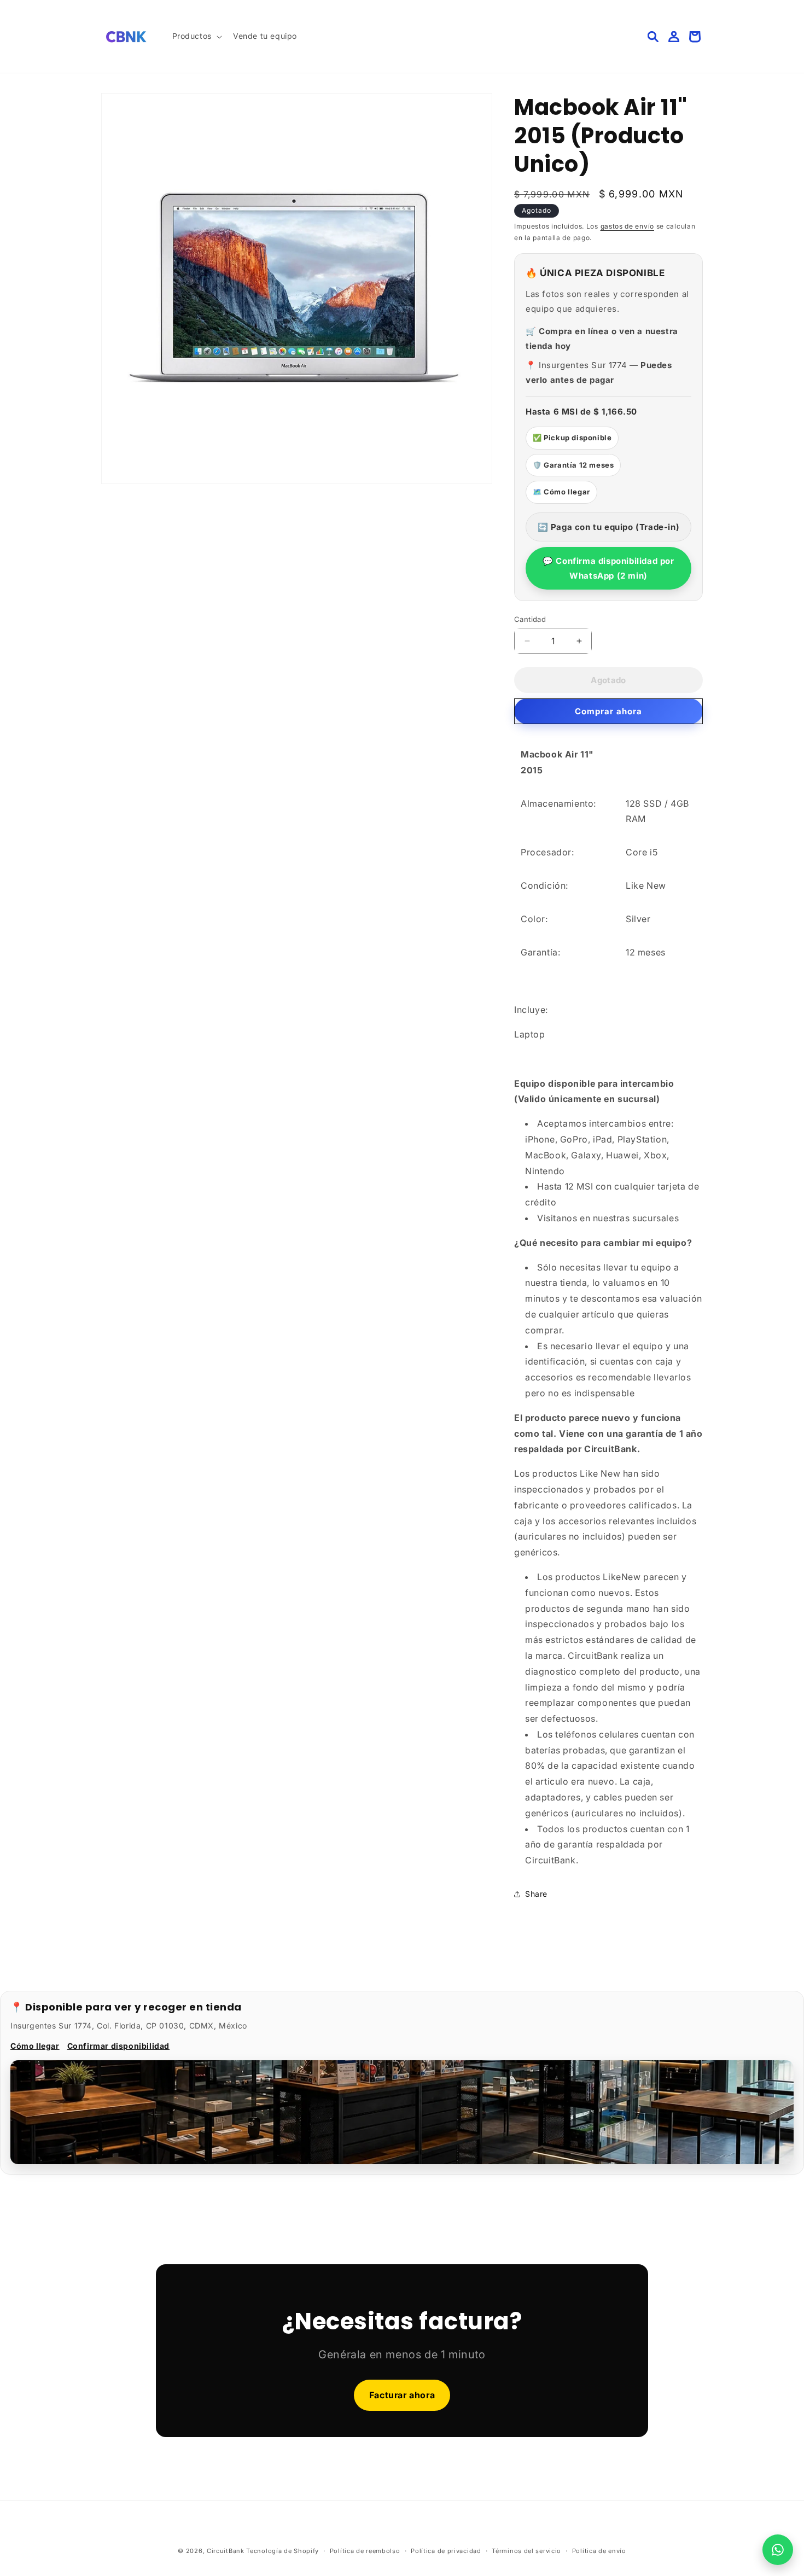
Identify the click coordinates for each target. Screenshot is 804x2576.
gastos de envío (628, 226)
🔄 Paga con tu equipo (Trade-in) (609, 527)
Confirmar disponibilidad (118, 2046)
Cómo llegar (35, 2046)
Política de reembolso (365, 2551)
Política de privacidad (446, 2551)
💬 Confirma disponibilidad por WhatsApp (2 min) (608, 568)
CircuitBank (226, 2551)
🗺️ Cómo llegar (561, 492)
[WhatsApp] (778, 2550)
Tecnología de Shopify (282, 2551)
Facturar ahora (402, 2395)
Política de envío (599, 2551)
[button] (196, 36)
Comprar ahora (608, 711)
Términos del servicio (526, 2551)
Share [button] (536, 1894)
